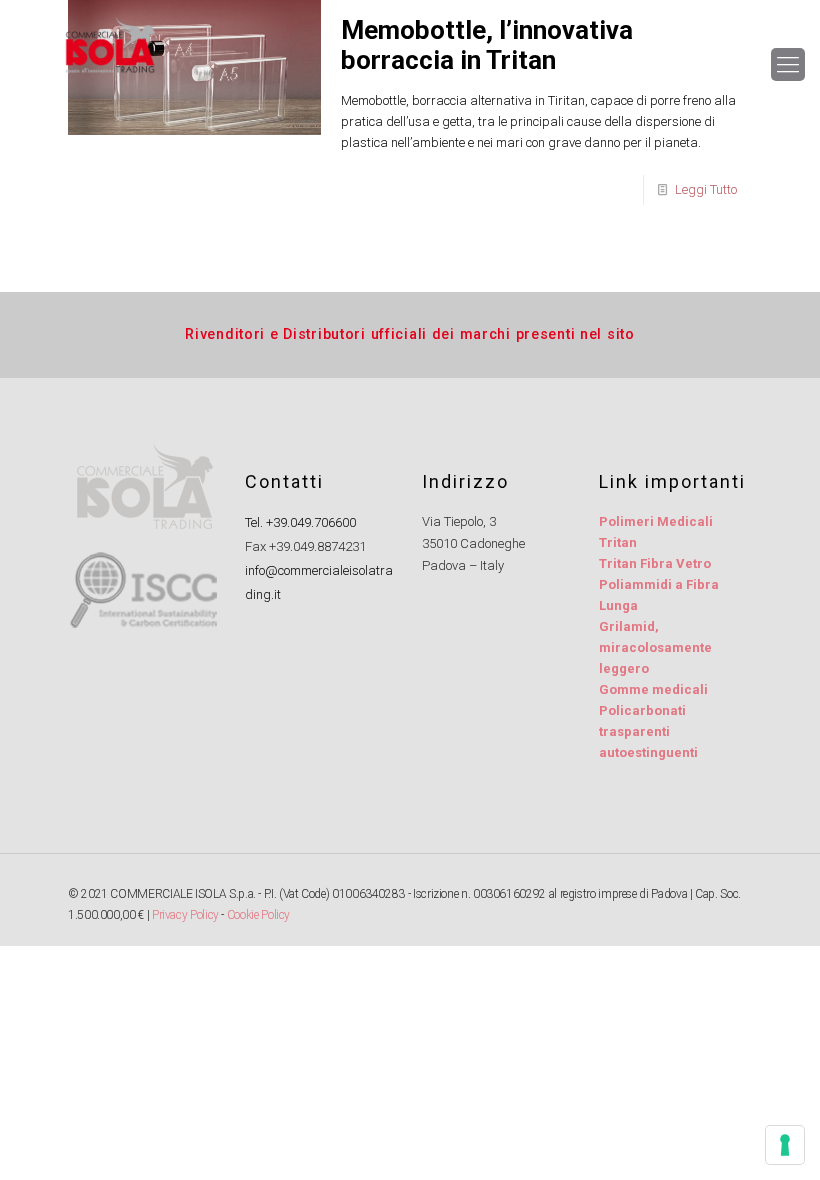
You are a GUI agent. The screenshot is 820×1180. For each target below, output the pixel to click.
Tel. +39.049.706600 (300, 522)
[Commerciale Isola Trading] (109, 65)
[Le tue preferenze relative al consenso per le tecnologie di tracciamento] (785, 1145)
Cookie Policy (258, 915)
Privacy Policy (185, 915)
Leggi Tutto (706, 189)
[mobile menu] (788, 64)
